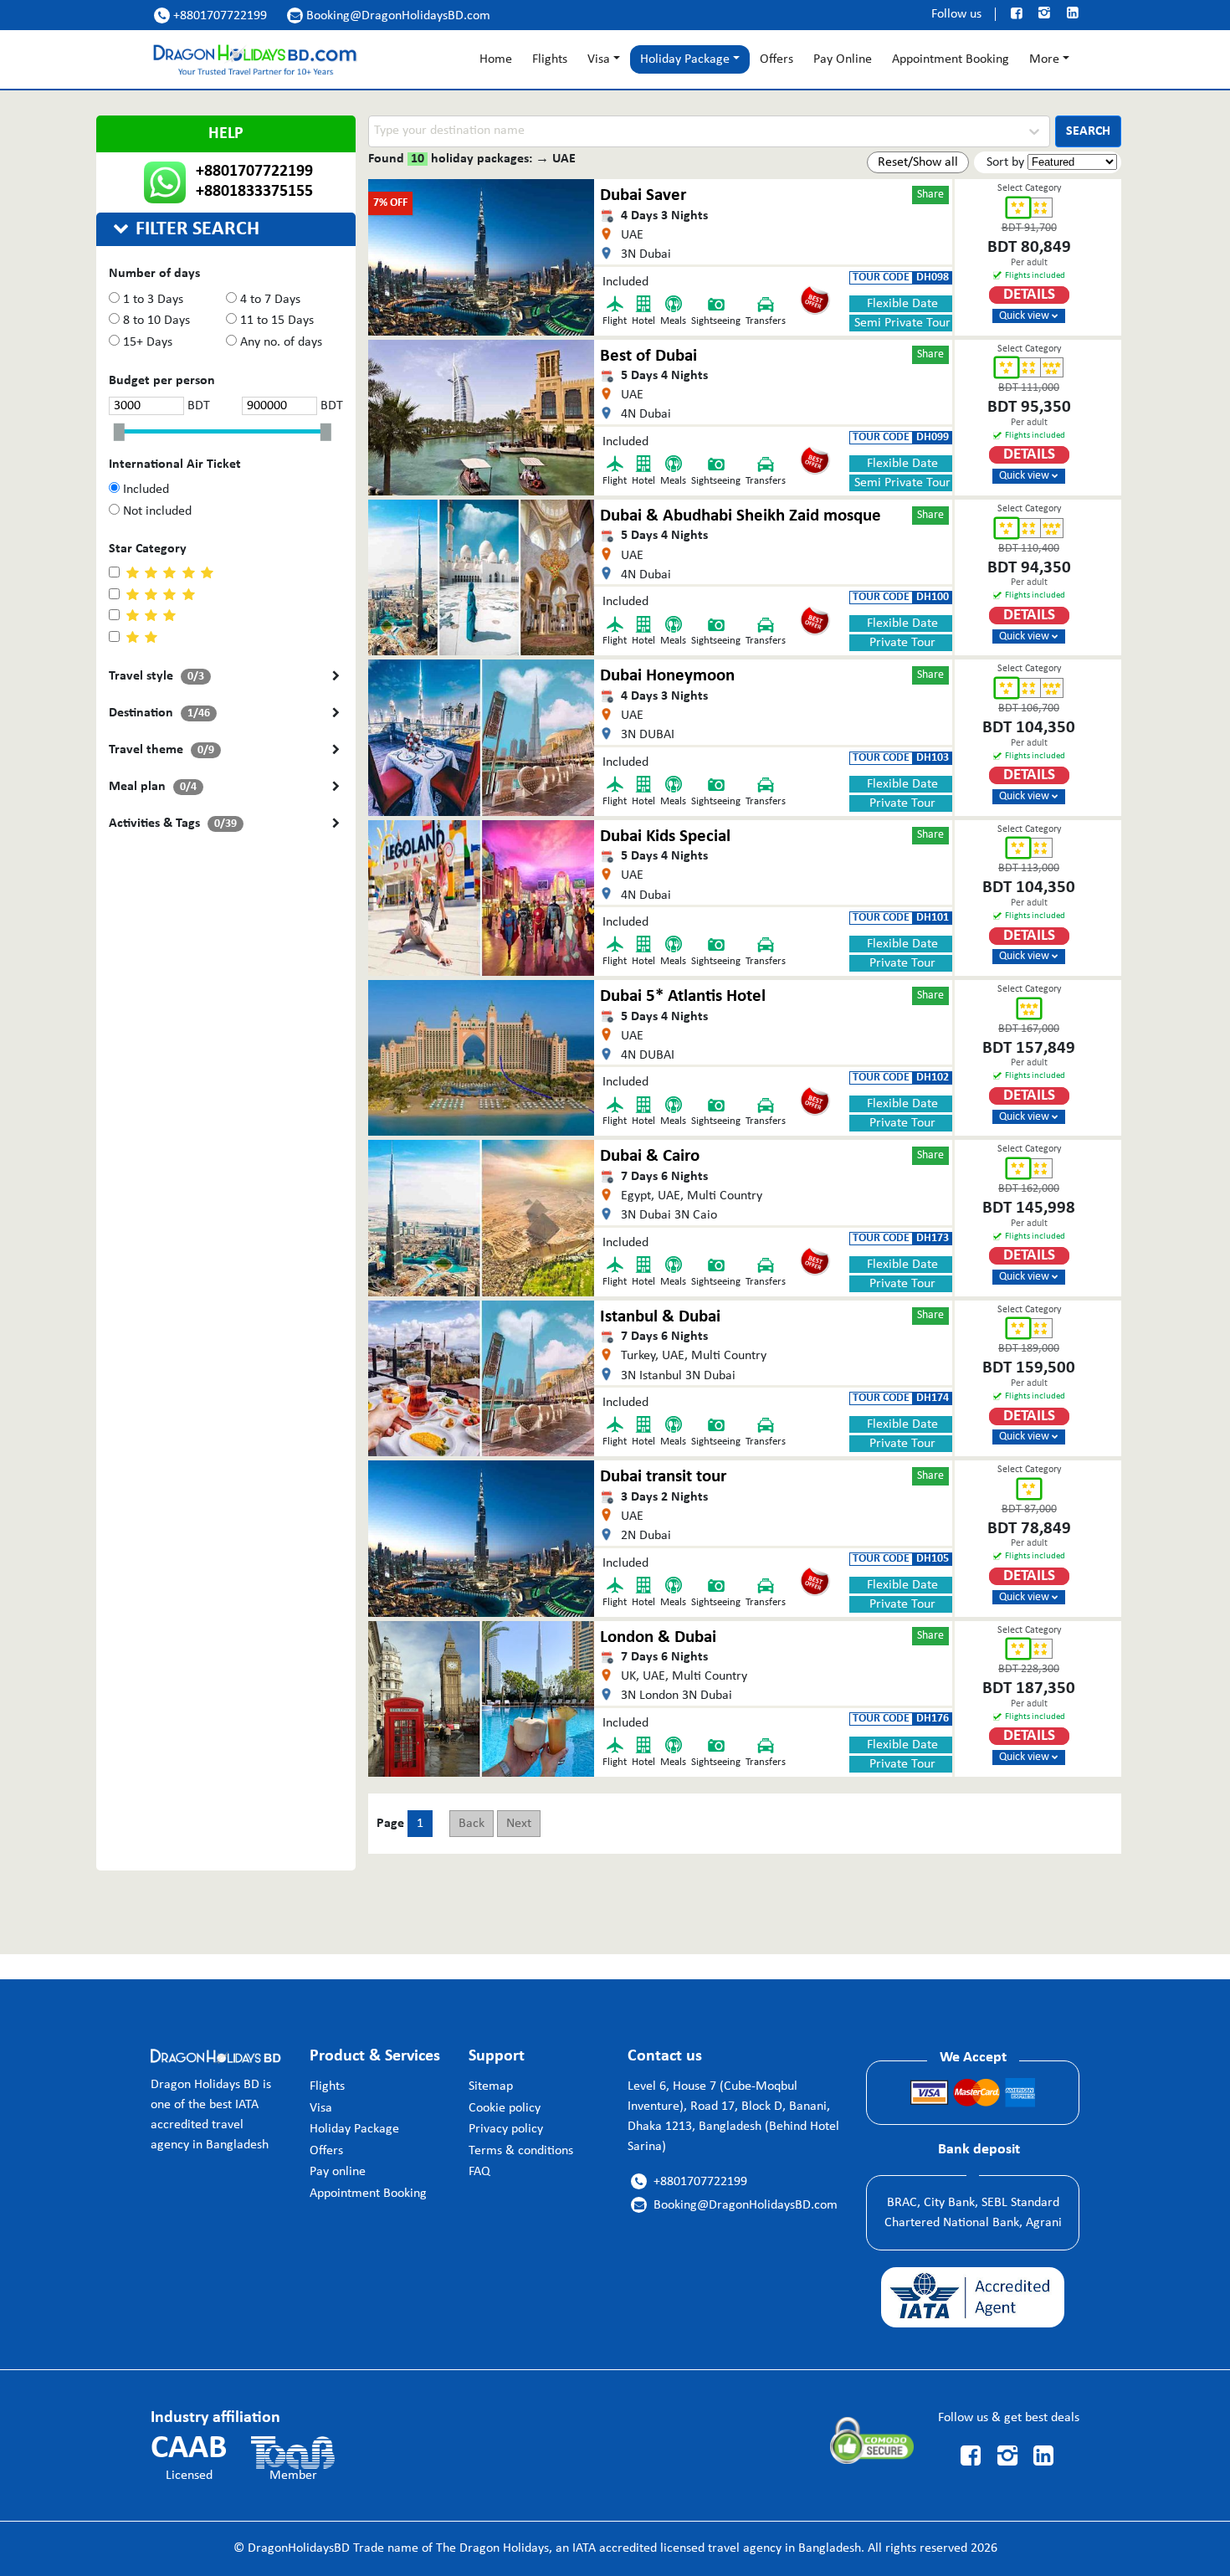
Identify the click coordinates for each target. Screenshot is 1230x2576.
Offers (776, 59)
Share (930, 195)
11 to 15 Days (275, 321)
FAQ (479, 2172)
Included (144, 490)
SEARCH (1088, 131)
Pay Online (843, 59)
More (1044, 59)
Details (1029, 295)
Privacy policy (506, 2129)
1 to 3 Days (151, 300)
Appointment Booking (951, 59)
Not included (156, 511)
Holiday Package (354, 2129)
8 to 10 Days (155, 321)
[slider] (123, 433)
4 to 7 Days (269, 300)
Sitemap (491, 2086)
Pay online (338, 2172)
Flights (550, 59)
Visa (599, 59)
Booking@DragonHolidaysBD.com (390, 16)
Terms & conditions (521, 2151)
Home (496, 59)
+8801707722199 (213, 16)
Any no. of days (279, 342)
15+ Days (146, 342)
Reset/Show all (918, 162)
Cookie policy (505, 2108)
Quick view (1028, 316)
